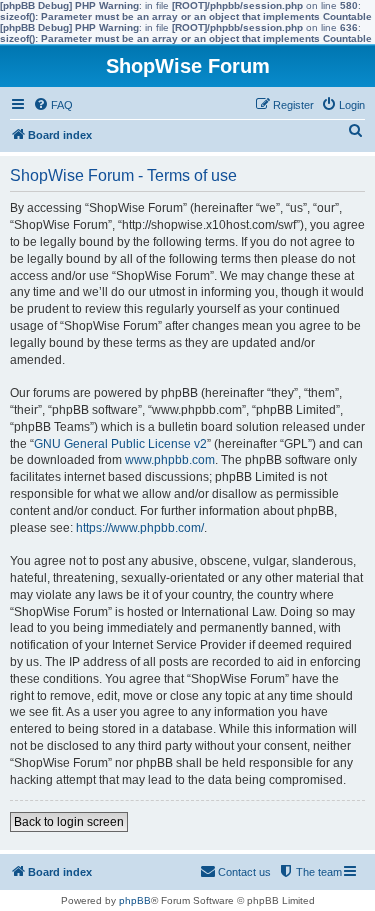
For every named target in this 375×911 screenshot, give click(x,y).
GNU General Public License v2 (120, 444)
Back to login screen (69, 822)
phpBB (135, 900)
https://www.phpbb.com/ (140, 528)
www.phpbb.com (170, 460)
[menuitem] (53, 105)
